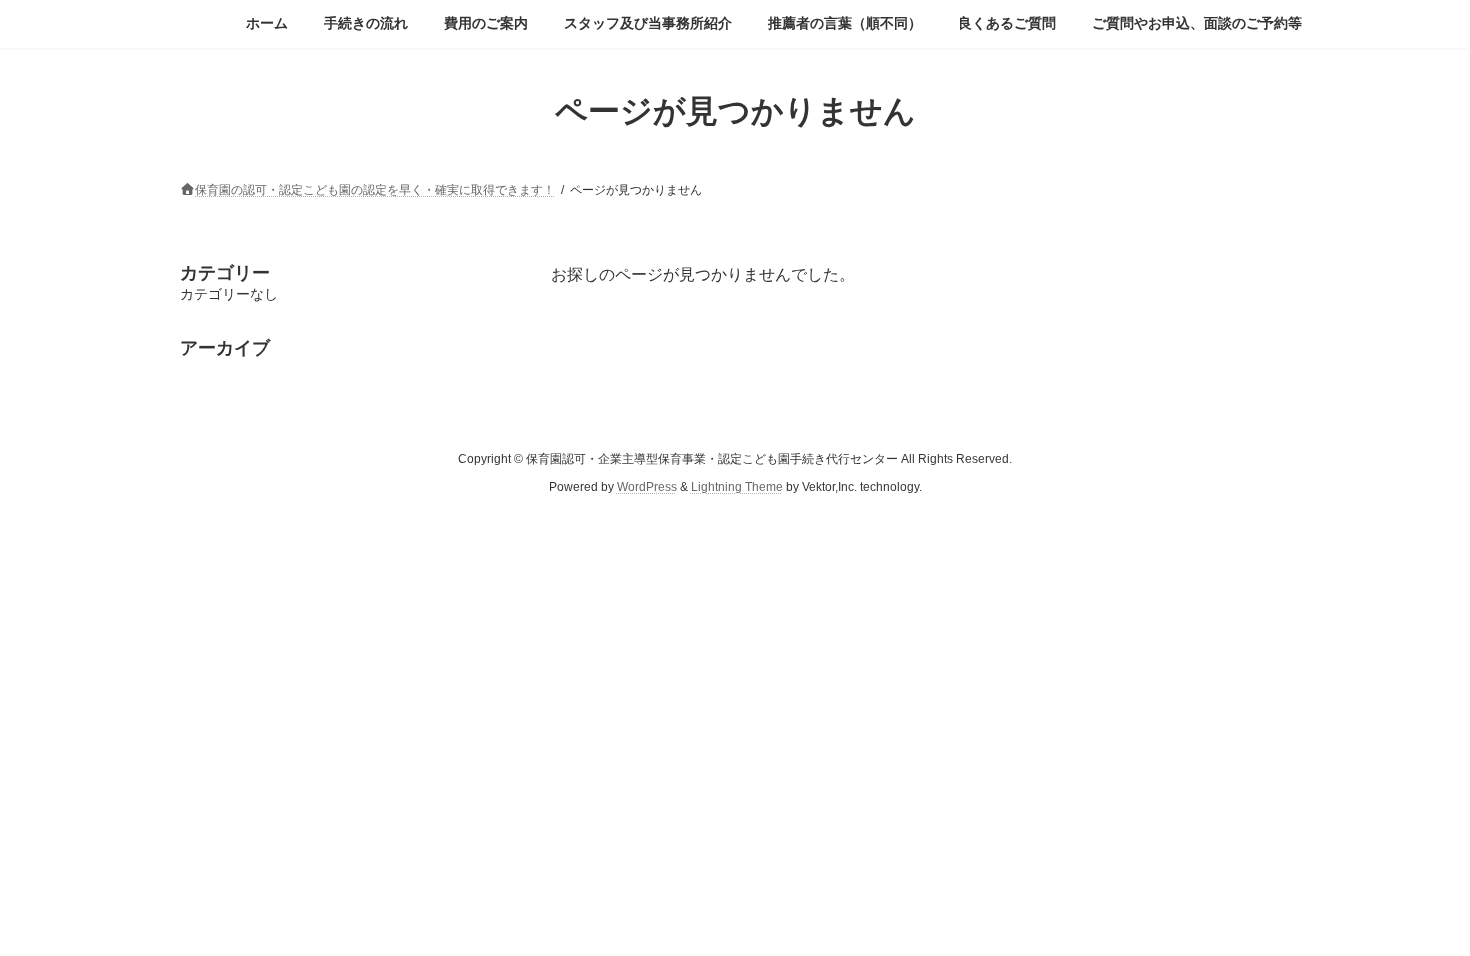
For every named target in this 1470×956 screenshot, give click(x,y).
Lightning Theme (737, 487)
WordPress (647, 487)
